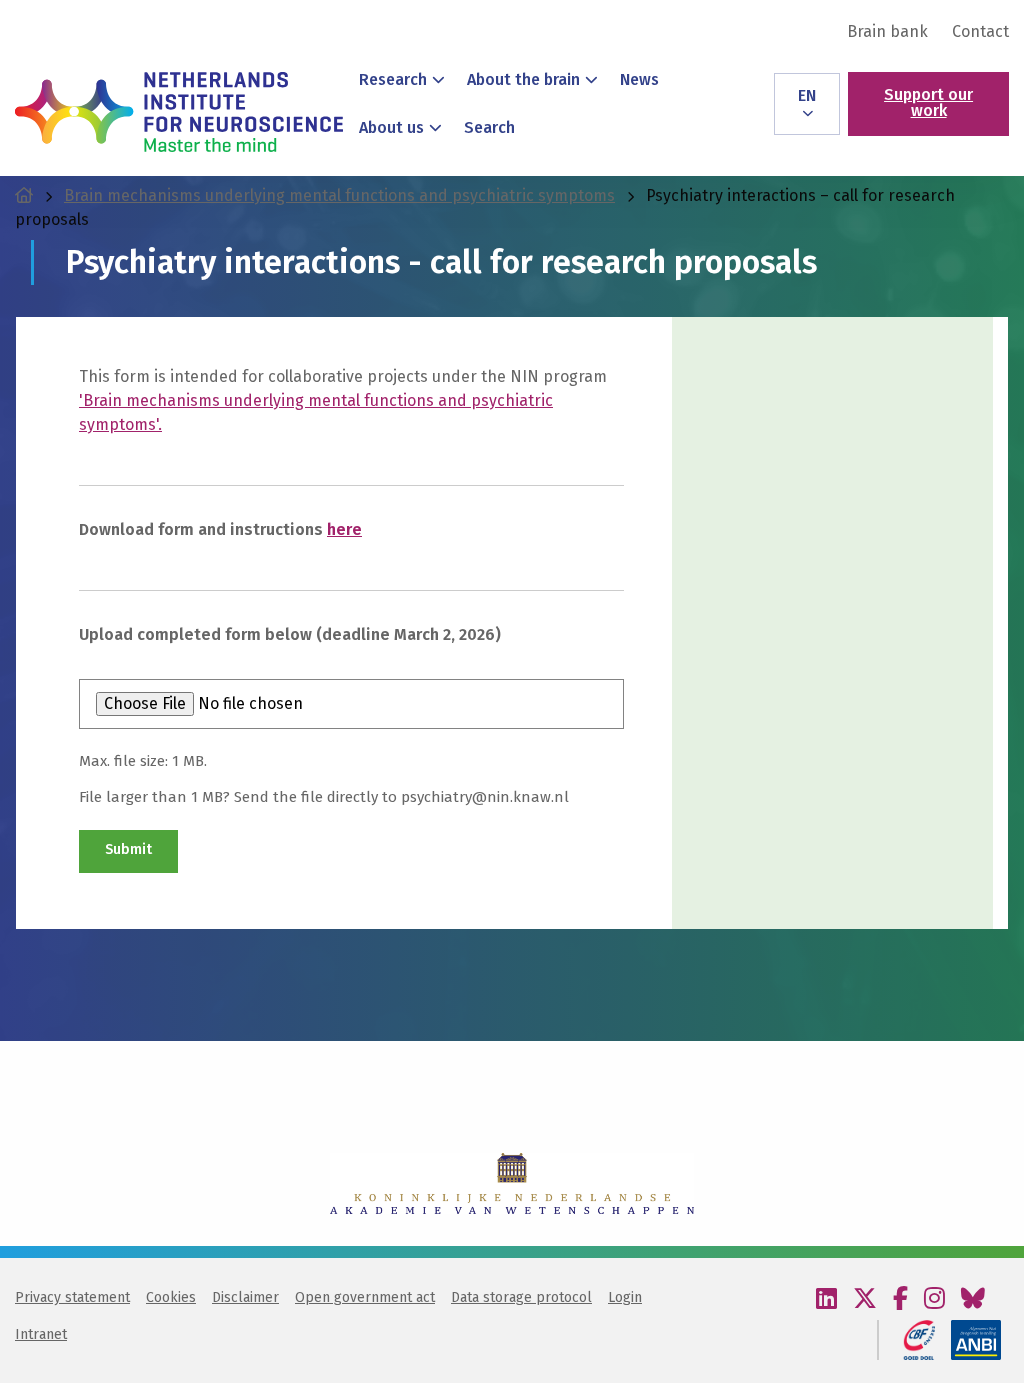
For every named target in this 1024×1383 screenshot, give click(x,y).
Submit (128, 849)
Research (393, 79)
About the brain (523, 79)
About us (391, 127)
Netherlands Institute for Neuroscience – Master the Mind (179, 112)
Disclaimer (245, 1297)
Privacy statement (72, 1297)
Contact (980, 32)
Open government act (365, 1297)
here (344, 529)
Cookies (171, 1297)
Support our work (928, 102)
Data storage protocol (521, 1297)
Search (489, 127)
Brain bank (887, 32)
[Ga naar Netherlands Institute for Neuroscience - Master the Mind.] (24, 195)
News (639, 79)
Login (625, 1297)
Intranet (41, 1334)
